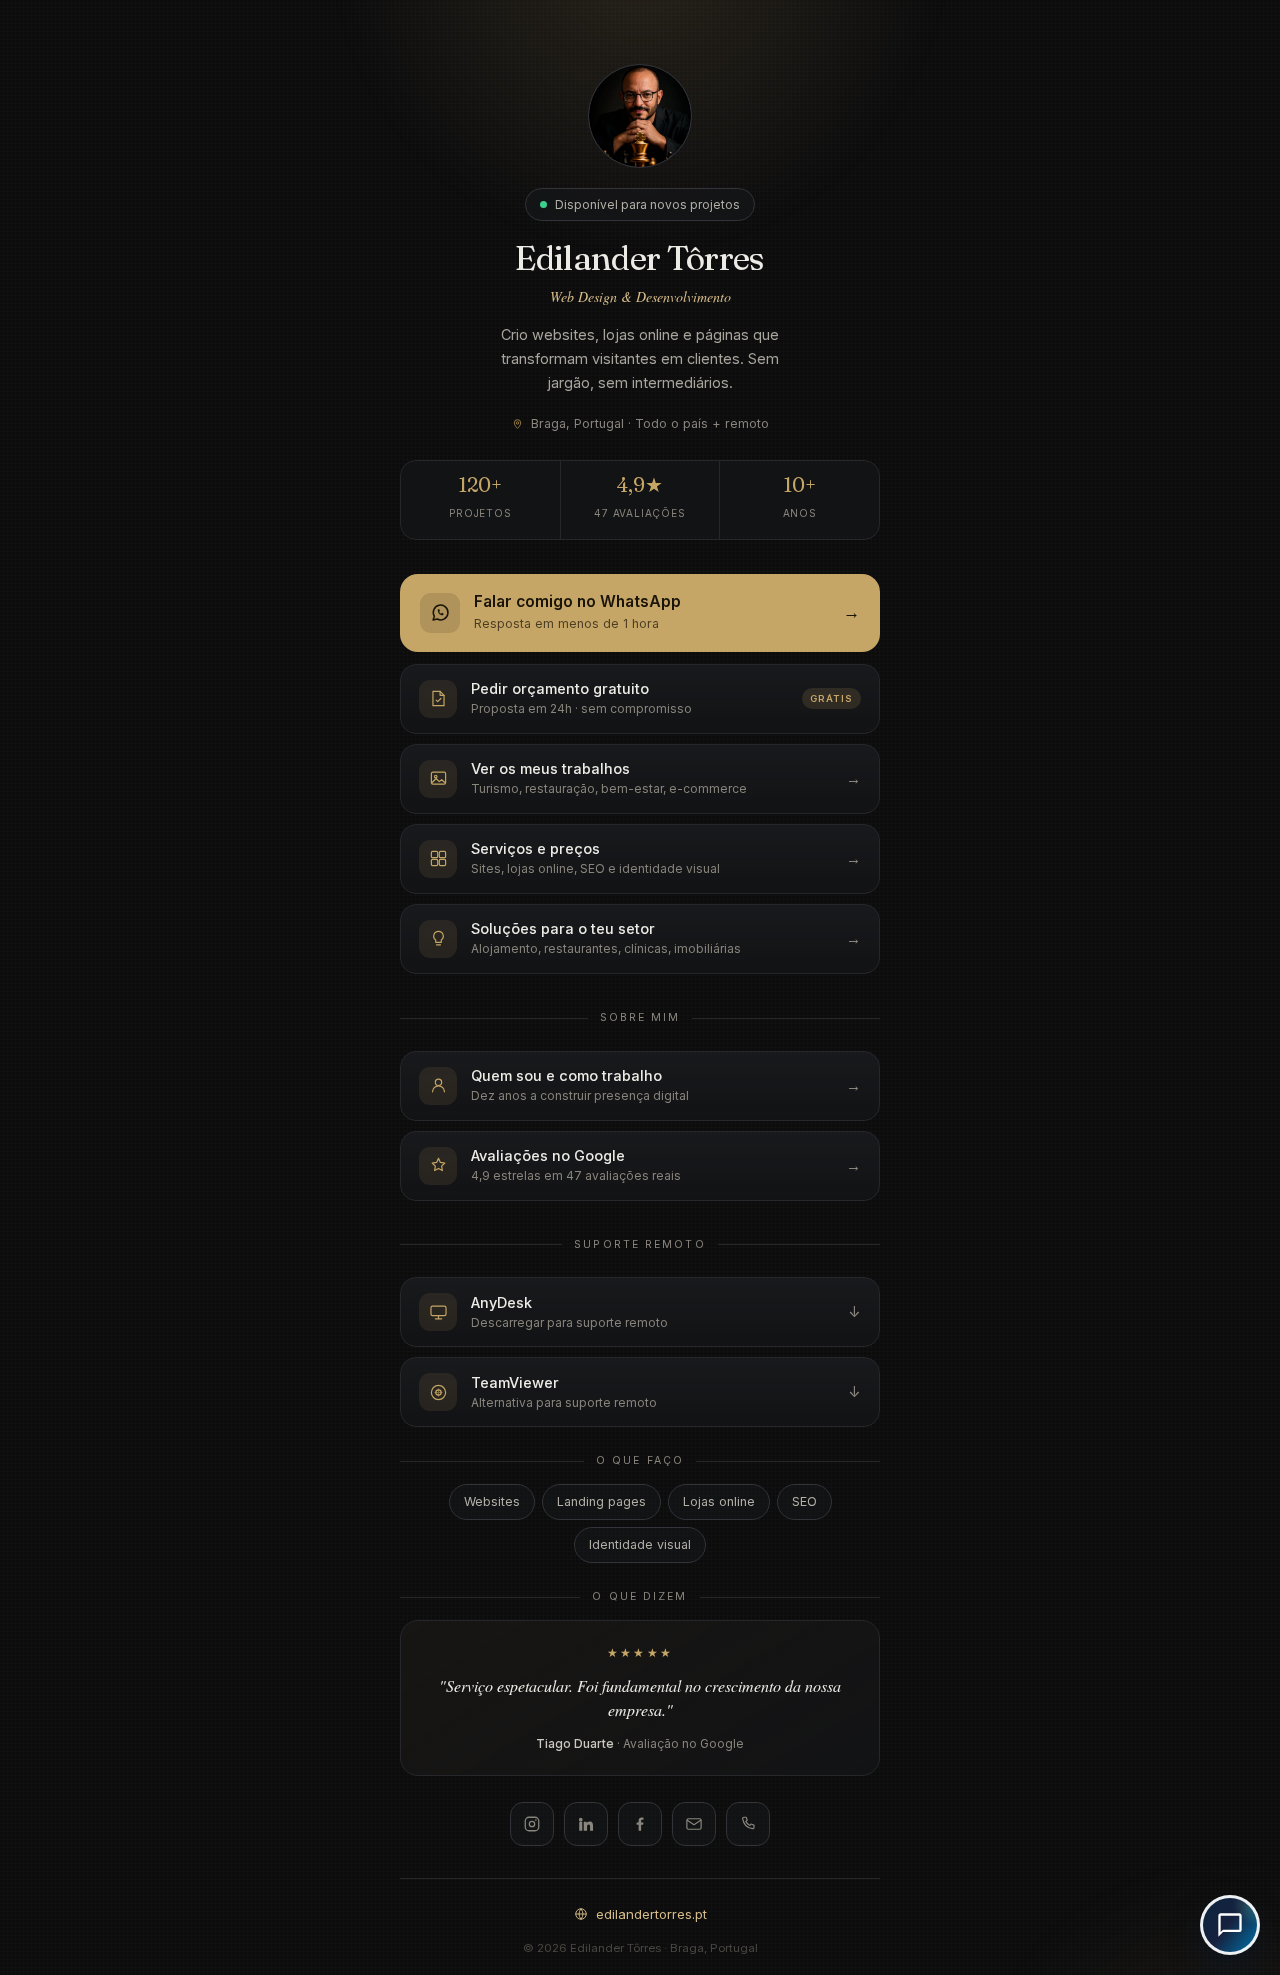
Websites (492, 1501)
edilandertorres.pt (651, 1914)
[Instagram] (532, 1824)
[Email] (694, 1824)
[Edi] (1230, 1925)
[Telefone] (748, 1824)
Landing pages (601, 1501)
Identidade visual (640, 1544)
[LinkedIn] (586, 1824)
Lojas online (719, 1501)
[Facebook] (640, 1824)
